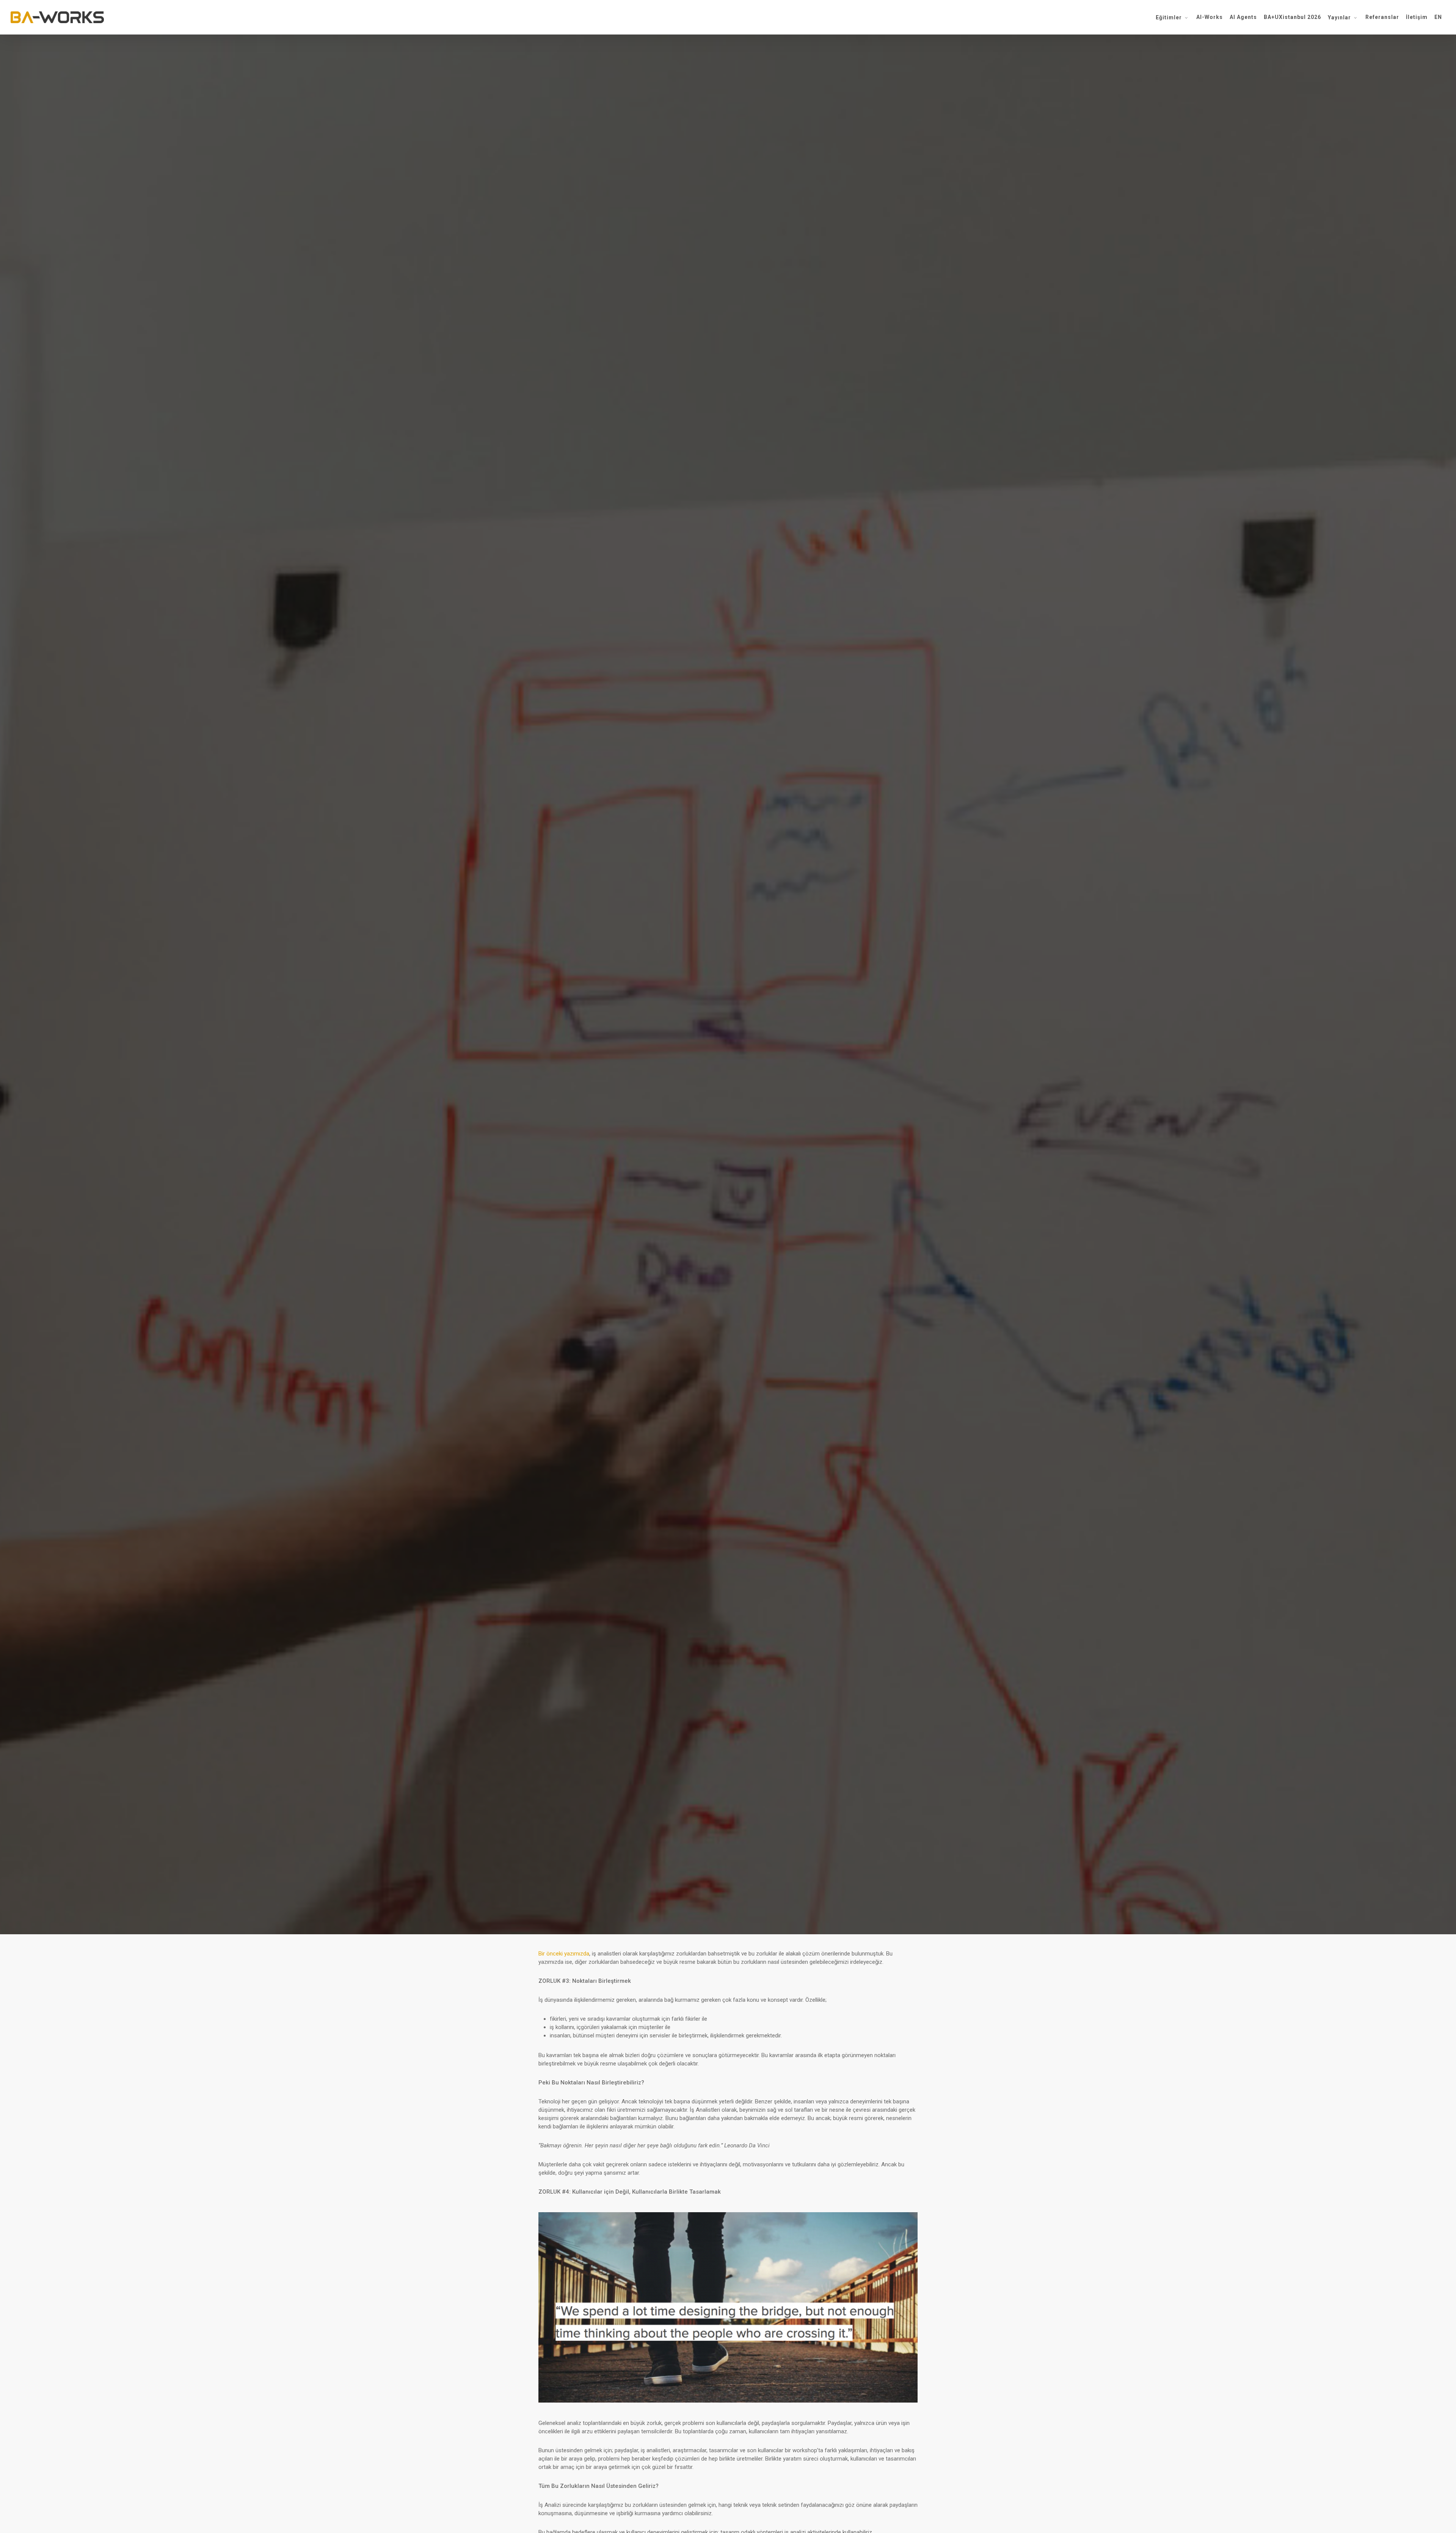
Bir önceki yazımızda (564, 1954)
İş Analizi (728, 1086)
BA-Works (677, 1132)
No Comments (773, 1132)
